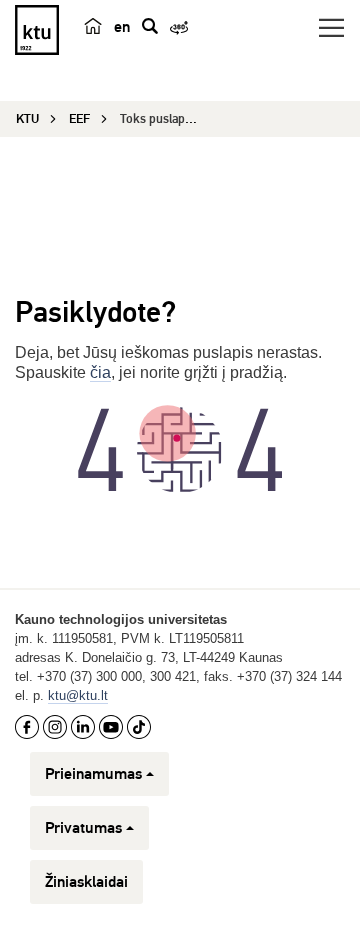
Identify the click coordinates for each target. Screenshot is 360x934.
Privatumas (83, 828)
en (122, 27)
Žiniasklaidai (86, 882)
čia (100, 372)
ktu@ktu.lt (78, 695)
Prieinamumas (93, 774)
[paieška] (150, 26)
